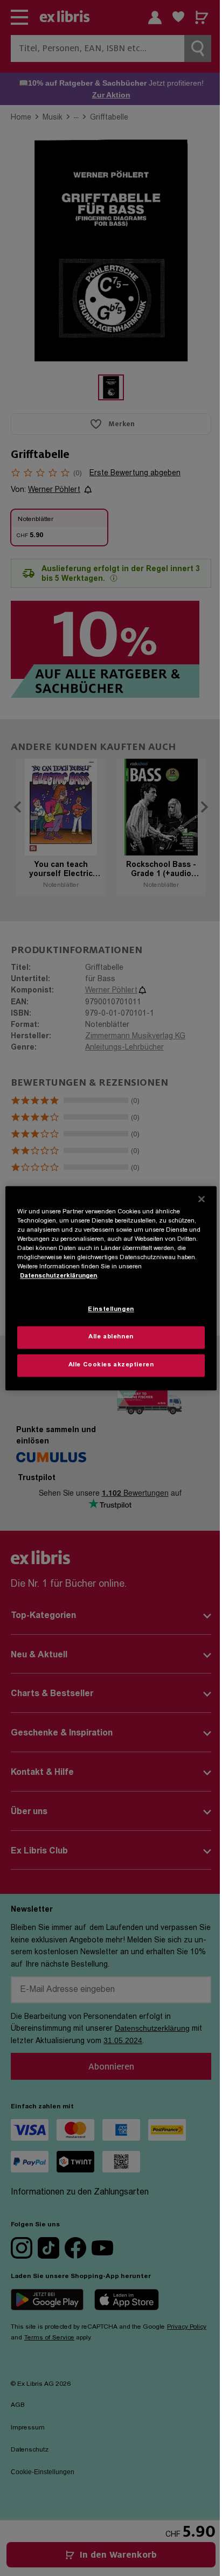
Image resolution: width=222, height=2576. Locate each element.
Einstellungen (111, 1310)
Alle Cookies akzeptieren (111, 1365)
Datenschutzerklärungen (58, 1276)
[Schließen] (202, 1199)
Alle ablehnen (111, 1337)
